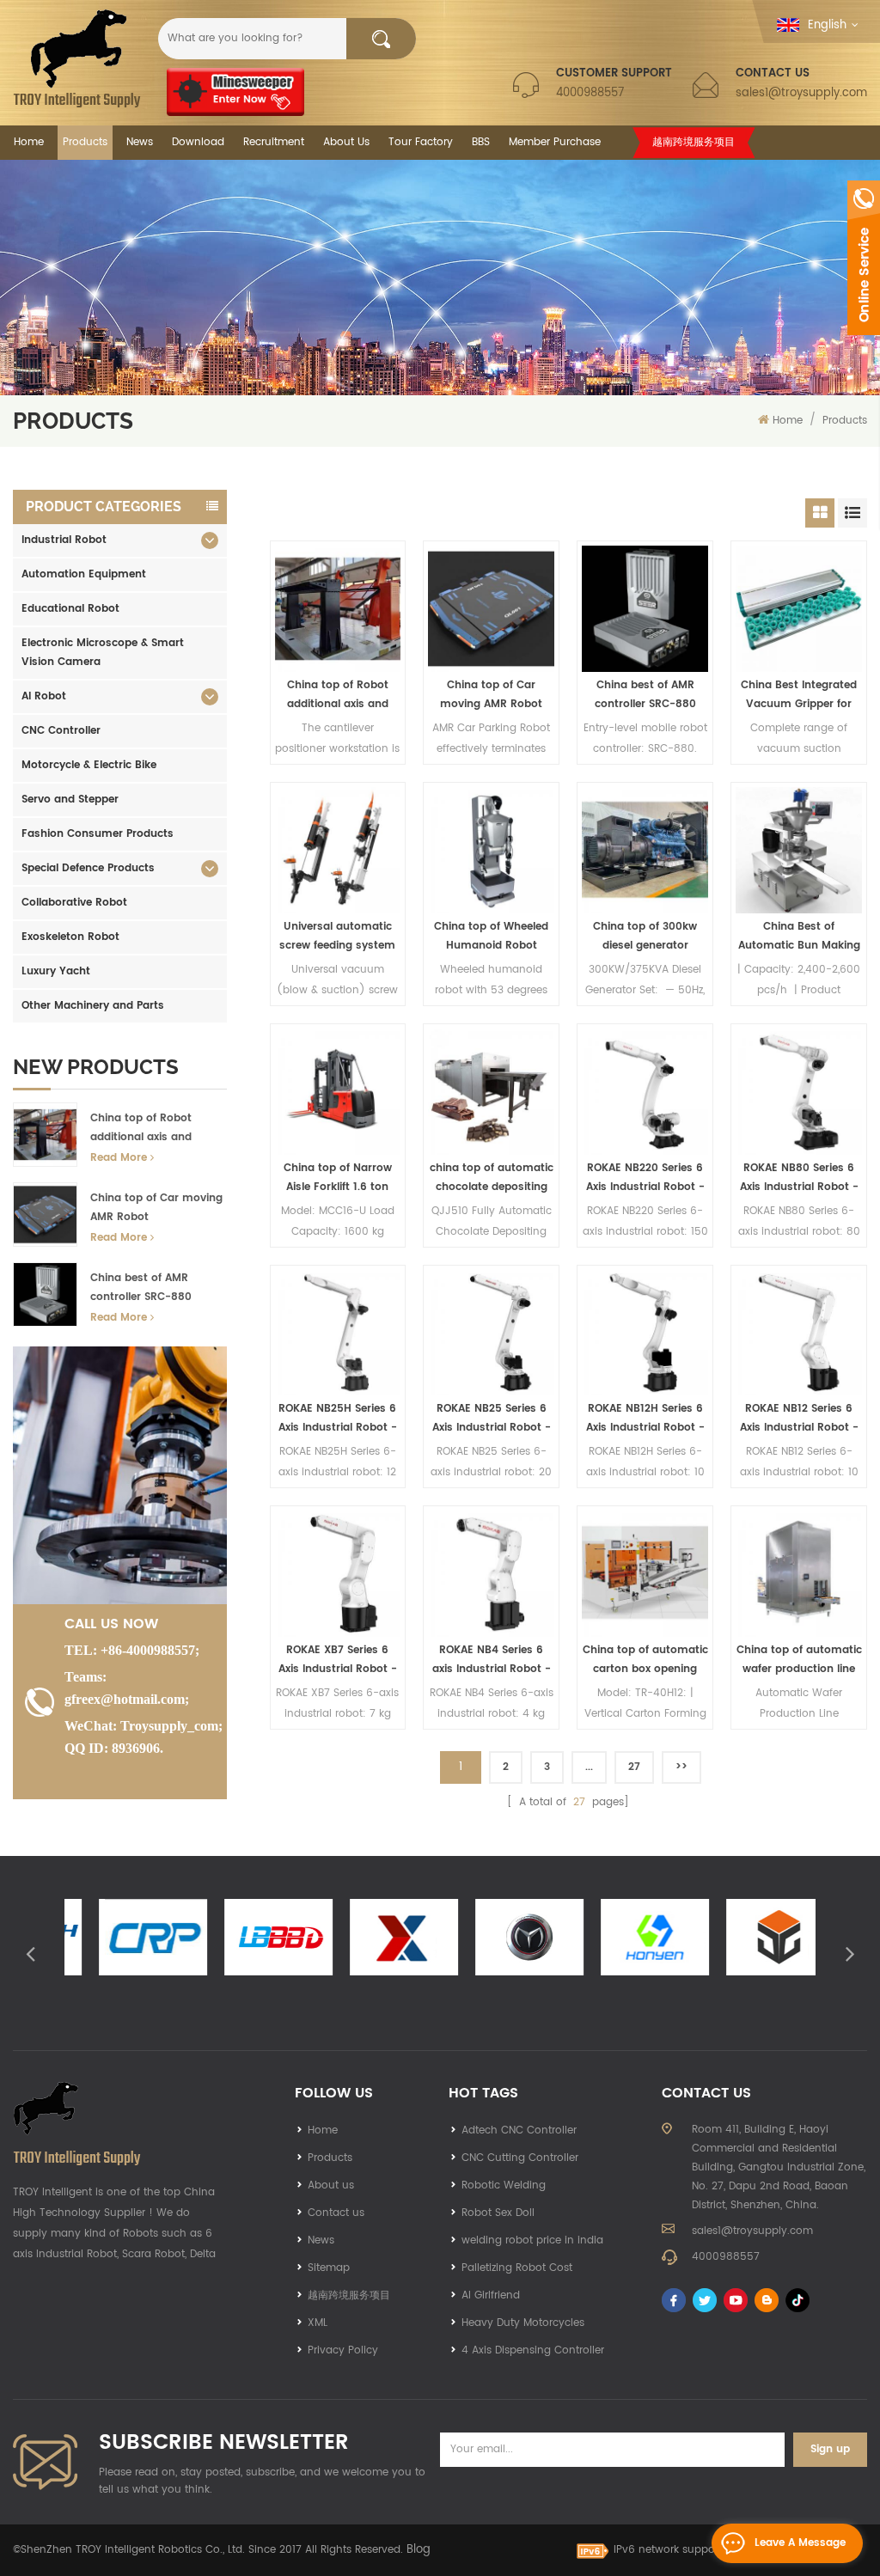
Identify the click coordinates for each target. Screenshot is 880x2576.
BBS (481, 142)
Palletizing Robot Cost (517, 2268)
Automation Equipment (84, 574)
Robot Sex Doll (498, 2213)
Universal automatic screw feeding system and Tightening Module (338, 937)
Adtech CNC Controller (519, 2130)
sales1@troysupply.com (801, 93)
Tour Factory (421, 142)
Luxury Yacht (56, 971)
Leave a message (800, 2543)
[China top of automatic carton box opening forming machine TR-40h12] (645, 1574)
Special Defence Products (88, 868)
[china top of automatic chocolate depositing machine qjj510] (491, 1092)
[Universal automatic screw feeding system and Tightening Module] (338, 850)
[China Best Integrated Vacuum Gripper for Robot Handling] (799, 609)
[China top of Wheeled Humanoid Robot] (491, 850)
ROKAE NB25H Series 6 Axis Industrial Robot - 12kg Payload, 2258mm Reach (337, 1419)
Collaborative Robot (74, 903)
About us (331, 2185)
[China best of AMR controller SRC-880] (645, 609)
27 (634, 1767)
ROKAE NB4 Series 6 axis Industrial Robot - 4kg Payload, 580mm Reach (492, 1660)
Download (198, 142)
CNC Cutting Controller (520, 2158)
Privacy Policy (343, 2350)
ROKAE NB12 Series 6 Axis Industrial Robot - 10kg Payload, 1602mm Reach (799, 1419)
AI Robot (44, 696)
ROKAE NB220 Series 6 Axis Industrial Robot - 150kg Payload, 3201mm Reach (645, 1178)
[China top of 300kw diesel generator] (645, 850)
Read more (119, 1158)
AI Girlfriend (491, 2295)
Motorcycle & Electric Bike (89, 765)
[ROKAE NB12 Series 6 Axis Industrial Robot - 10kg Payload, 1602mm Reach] (799, 1333)
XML (318, 2323)
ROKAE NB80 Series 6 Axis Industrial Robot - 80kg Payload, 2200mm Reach (799, 1178)
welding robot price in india (532, 2240)
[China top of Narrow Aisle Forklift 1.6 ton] (338, 1092)
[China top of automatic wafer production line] (799, 1574)
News (140, 142)
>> (681, 1767)
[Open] (864, 258)
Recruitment (274, 142)
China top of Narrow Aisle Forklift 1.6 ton (338, 1178)
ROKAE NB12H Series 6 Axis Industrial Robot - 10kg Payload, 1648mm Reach (645, 1419)
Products (85, 142)
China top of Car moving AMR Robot (156, 1208)
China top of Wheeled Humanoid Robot (491, 936)
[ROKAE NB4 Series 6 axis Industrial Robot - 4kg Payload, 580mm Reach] (491, 1574)
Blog (419, 2550)
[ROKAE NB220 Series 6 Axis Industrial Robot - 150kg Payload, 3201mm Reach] (645, 1092)
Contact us (336, 2213)
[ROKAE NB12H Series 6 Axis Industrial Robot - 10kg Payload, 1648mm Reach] (645, 1333)
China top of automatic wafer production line (799, 1660)
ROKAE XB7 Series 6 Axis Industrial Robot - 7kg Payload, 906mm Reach (338, 1660)
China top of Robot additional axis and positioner (141, 1129)
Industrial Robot (64, 540)
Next (850, 1953)
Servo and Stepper (70, 800)
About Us (346, 142)
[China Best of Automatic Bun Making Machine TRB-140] (799, 850)
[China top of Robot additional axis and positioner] (338, 609)
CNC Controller (61, 731)
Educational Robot (70, 609)
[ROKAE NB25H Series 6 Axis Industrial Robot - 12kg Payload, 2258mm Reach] (338, 1333)
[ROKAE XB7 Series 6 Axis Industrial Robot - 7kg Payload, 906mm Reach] (338, 1574)
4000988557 (590, 93)
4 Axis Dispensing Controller (533, 2350)
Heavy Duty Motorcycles (523, 2323)
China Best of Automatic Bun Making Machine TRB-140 (799, 937)
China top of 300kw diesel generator (645, 936)
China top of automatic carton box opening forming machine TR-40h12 (645, 1660)
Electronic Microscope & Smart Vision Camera (103, 653)
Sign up (830, 2449)
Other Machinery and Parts (93, 1006)
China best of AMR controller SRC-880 (141, 1288)
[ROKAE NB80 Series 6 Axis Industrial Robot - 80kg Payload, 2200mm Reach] (799, 1092)
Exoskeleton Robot (70, 937)
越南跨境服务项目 (694, 142)
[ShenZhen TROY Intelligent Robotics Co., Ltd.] (77, 58)
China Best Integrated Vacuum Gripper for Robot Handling (799, 696)
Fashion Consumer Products (98, 834)
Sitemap (329, 2268)
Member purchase (555, 142)
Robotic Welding (504, 2185)
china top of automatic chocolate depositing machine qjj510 (492, 1178)
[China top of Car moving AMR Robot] (491, 609)
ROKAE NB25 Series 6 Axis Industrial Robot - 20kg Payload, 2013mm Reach (491, 1419)
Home (29, 142)
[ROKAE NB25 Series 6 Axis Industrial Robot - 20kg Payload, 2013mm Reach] (491, 1333)
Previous (30, 1953)
